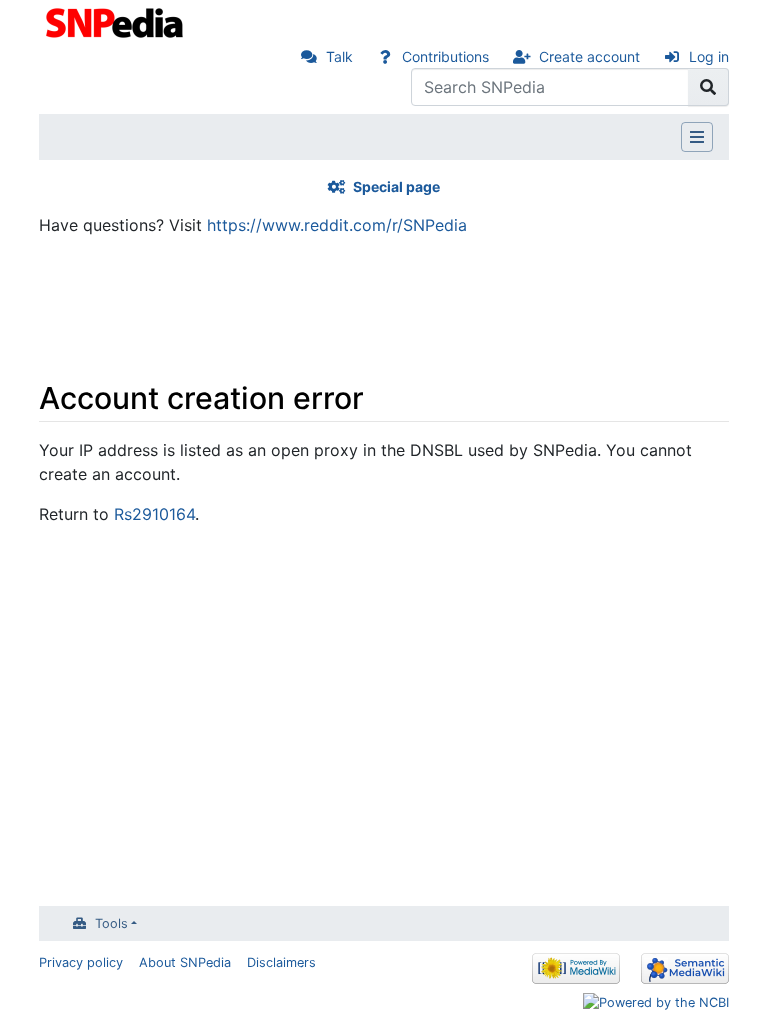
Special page (396, 186)
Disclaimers (281, 962)
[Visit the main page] (116, 21)
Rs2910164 (154, 514)
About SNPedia (185, 962)
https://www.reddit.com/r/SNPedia (337, 225)
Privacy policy (81, 962)
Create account (589, 56)
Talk (339, 56)
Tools (111, 923)
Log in (709, 56)
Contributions (445, 56)
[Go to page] (708, 87)
